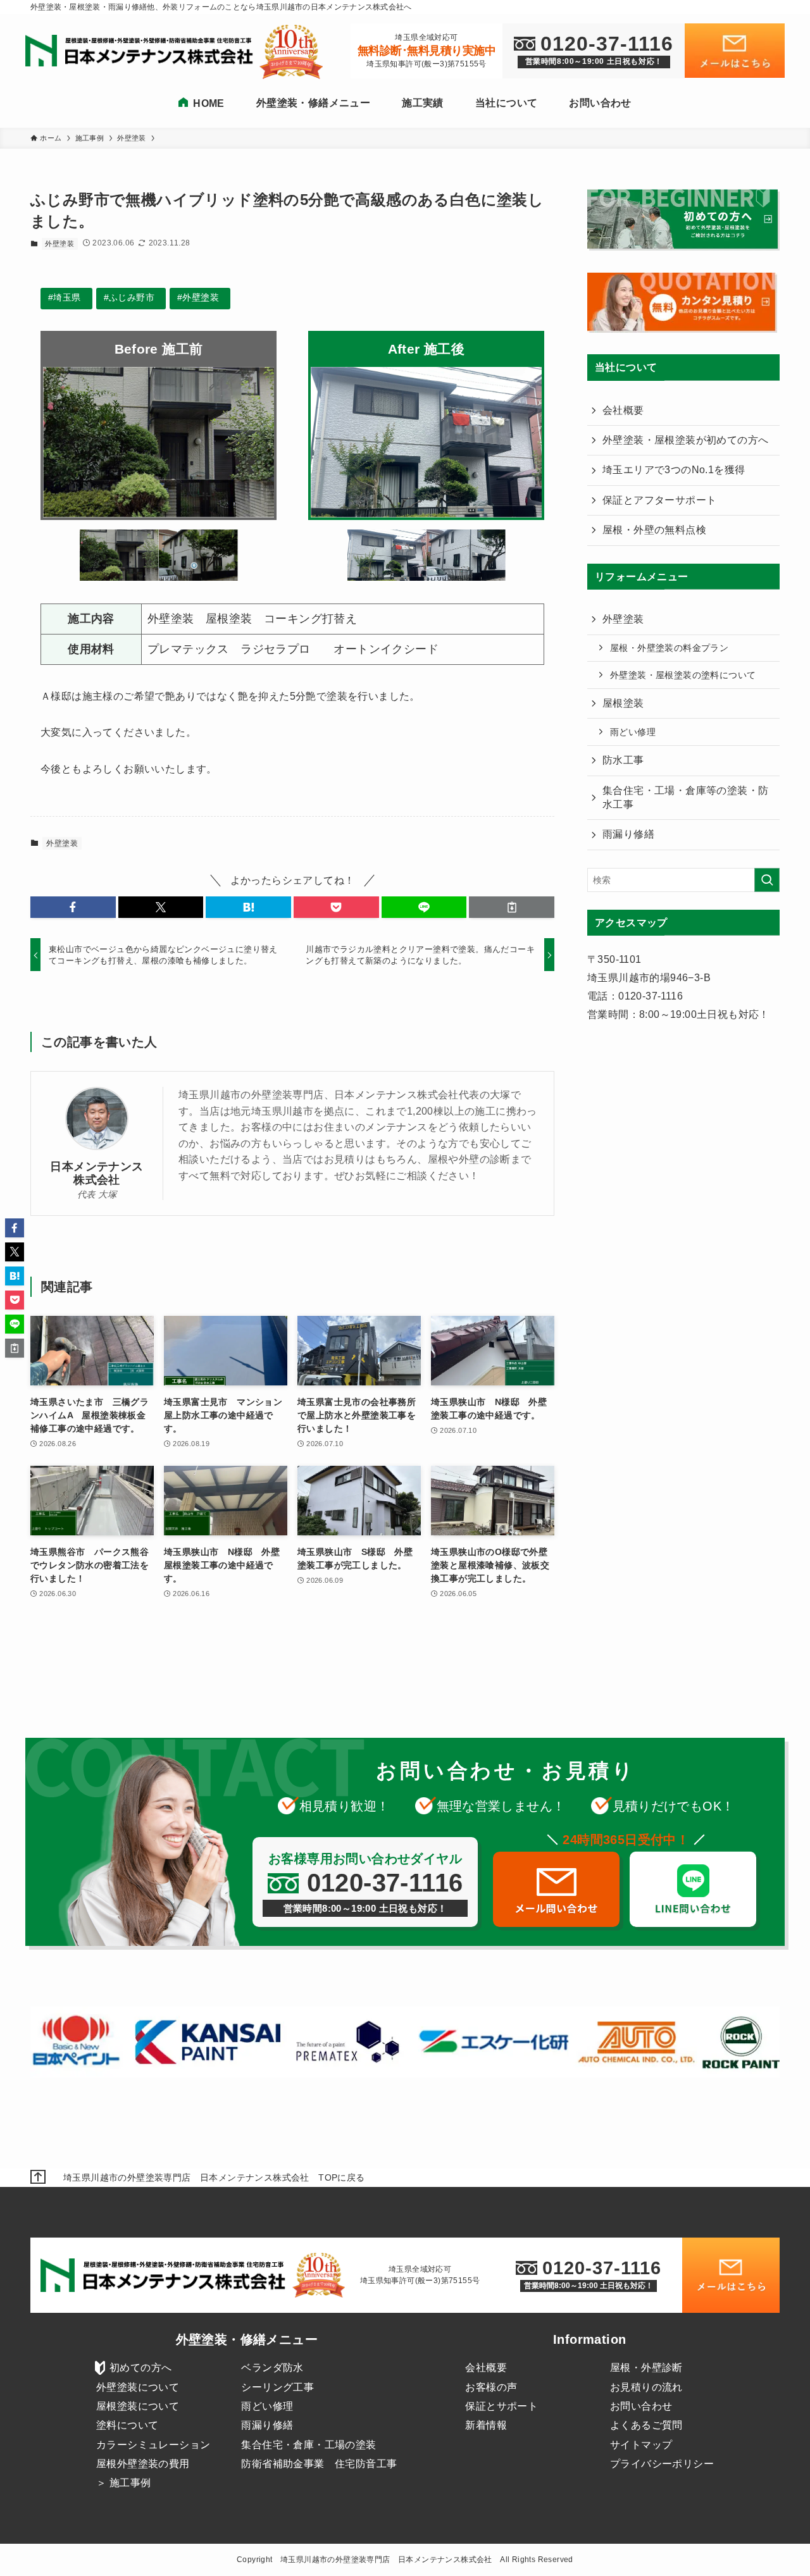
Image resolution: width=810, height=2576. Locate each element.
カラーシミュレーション (153, 2445)
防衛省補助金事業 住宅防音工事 (319, 2464)
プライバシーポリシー (662, 2464)
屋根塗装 (623, 703)
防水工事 (623, 760)
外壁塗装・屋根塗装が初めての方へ (685, 440)
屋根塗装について (138, 2406)
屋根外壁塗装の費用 (143, 2464)
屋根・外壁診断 (646, 2368)
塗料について (127, 2425)
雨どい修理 (633, 732)
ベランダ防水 (272, 2368)
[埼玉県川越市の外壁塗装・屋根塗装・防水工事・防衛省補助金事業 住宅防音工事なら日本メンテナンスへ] (142, 52)
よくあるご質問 (646, 2425)
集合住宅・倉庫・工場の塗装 (308, 2445)
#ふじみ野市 (129, 297)
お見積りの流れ (646, 2387)
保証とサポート (502, 2406)
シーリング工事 (277, 2387)
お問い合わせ (641, 2406)
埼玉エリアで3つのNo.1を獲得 (674, 470)
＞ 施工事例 (123, 2483)
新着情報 (486, 2425)
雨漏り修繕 (628, 834)
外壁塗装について (138, 2387)
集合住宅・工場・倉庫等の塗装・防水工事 (685, 797)
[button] (73, 907)
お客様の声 (491, 2387)
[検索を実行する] (767, 880)
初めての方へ (140, 2368)
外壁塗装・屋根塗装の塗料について (683, 675)
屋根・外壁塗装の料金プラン (669, 648)
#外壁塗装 (198, 297)
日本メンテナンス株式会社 (97, 1173)
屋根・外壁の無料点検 (654, 530)
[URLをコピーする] (512, 907)
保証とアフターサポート (659, 500)
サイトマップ (641, 2445)
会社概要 (623, 410)
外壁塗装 (59, 244)
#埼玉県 (65, 297)
